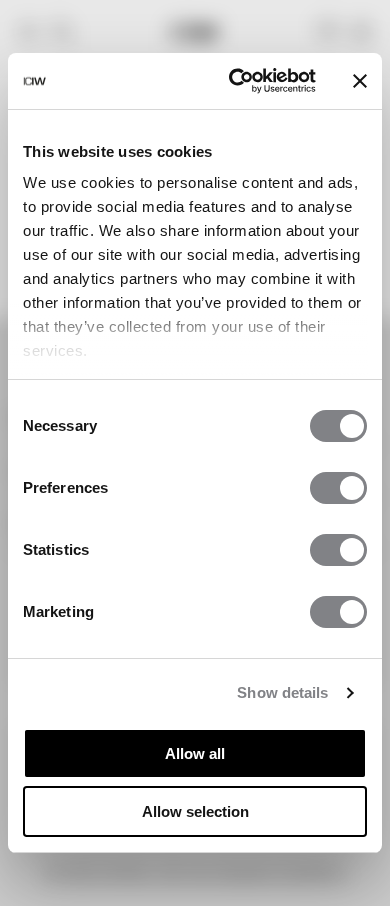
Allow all (195, 753)
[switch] (338, 488)
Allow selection (195, 811)
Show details (282, 692)
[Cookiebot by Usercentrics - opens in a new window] (236, 81)
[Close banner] (360, 81)
